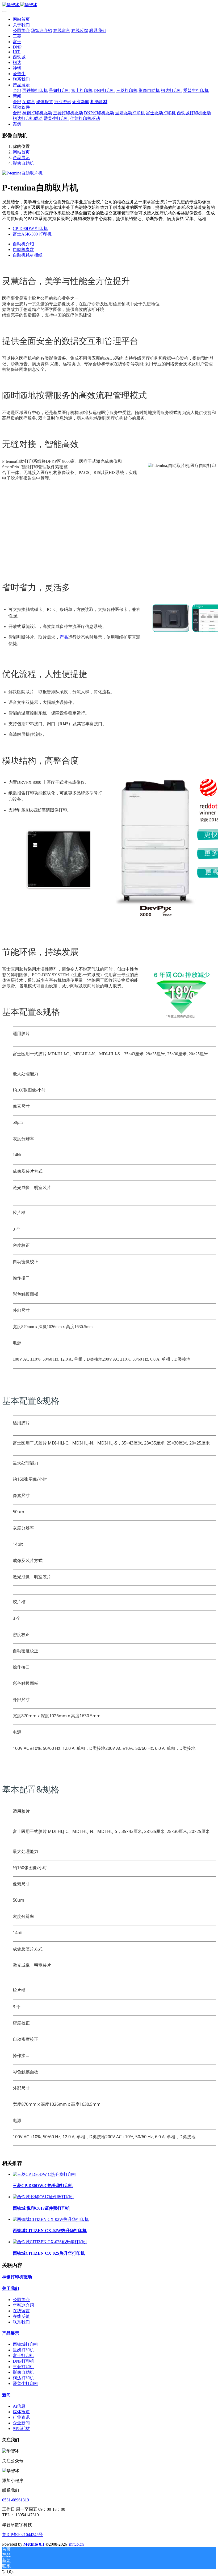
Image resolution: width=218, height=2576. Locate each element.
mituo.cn (76, 2544)
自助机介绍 (23, 244)
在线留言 (21, 2311)
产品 (64, 637)
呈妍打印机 (23, 2350)
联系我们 (21, 2322)
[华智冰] (109, 5)
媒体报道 (21, 2412)
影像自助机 (23, 163)
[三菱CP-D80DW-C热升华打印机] (45, 2174)
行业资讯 (21, 2417)
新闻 (6, 2395)
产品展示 (21, 158)
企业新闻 (21, 2423)
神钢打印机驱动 (17, 2277)
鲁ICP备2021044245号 (22, 2535)
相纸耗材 (21, 2429)
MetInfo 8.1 (34, 2544)
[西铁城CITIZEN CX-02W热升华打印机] (51, 2219)
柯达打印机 (23, 2378)
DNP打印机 (24, 2361)
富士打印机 (23, 2356)
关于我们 (11, 2288)
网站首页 (21, 19)
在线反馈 (21, 2316)
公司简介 (21, 2300)
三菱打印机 (23, 2367)
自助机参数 (23, 250)
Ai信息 (19, 2406)
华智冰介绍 (23, 2305)
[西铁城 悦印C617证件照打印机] (43, 2197)
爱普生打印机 (26, 2384)
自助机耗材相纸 (28, 255)
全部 (17, 90)
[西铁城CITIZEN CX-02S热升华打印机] (50, 2242)
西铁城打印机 (26, 2344)
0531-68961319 (16, 2500)
